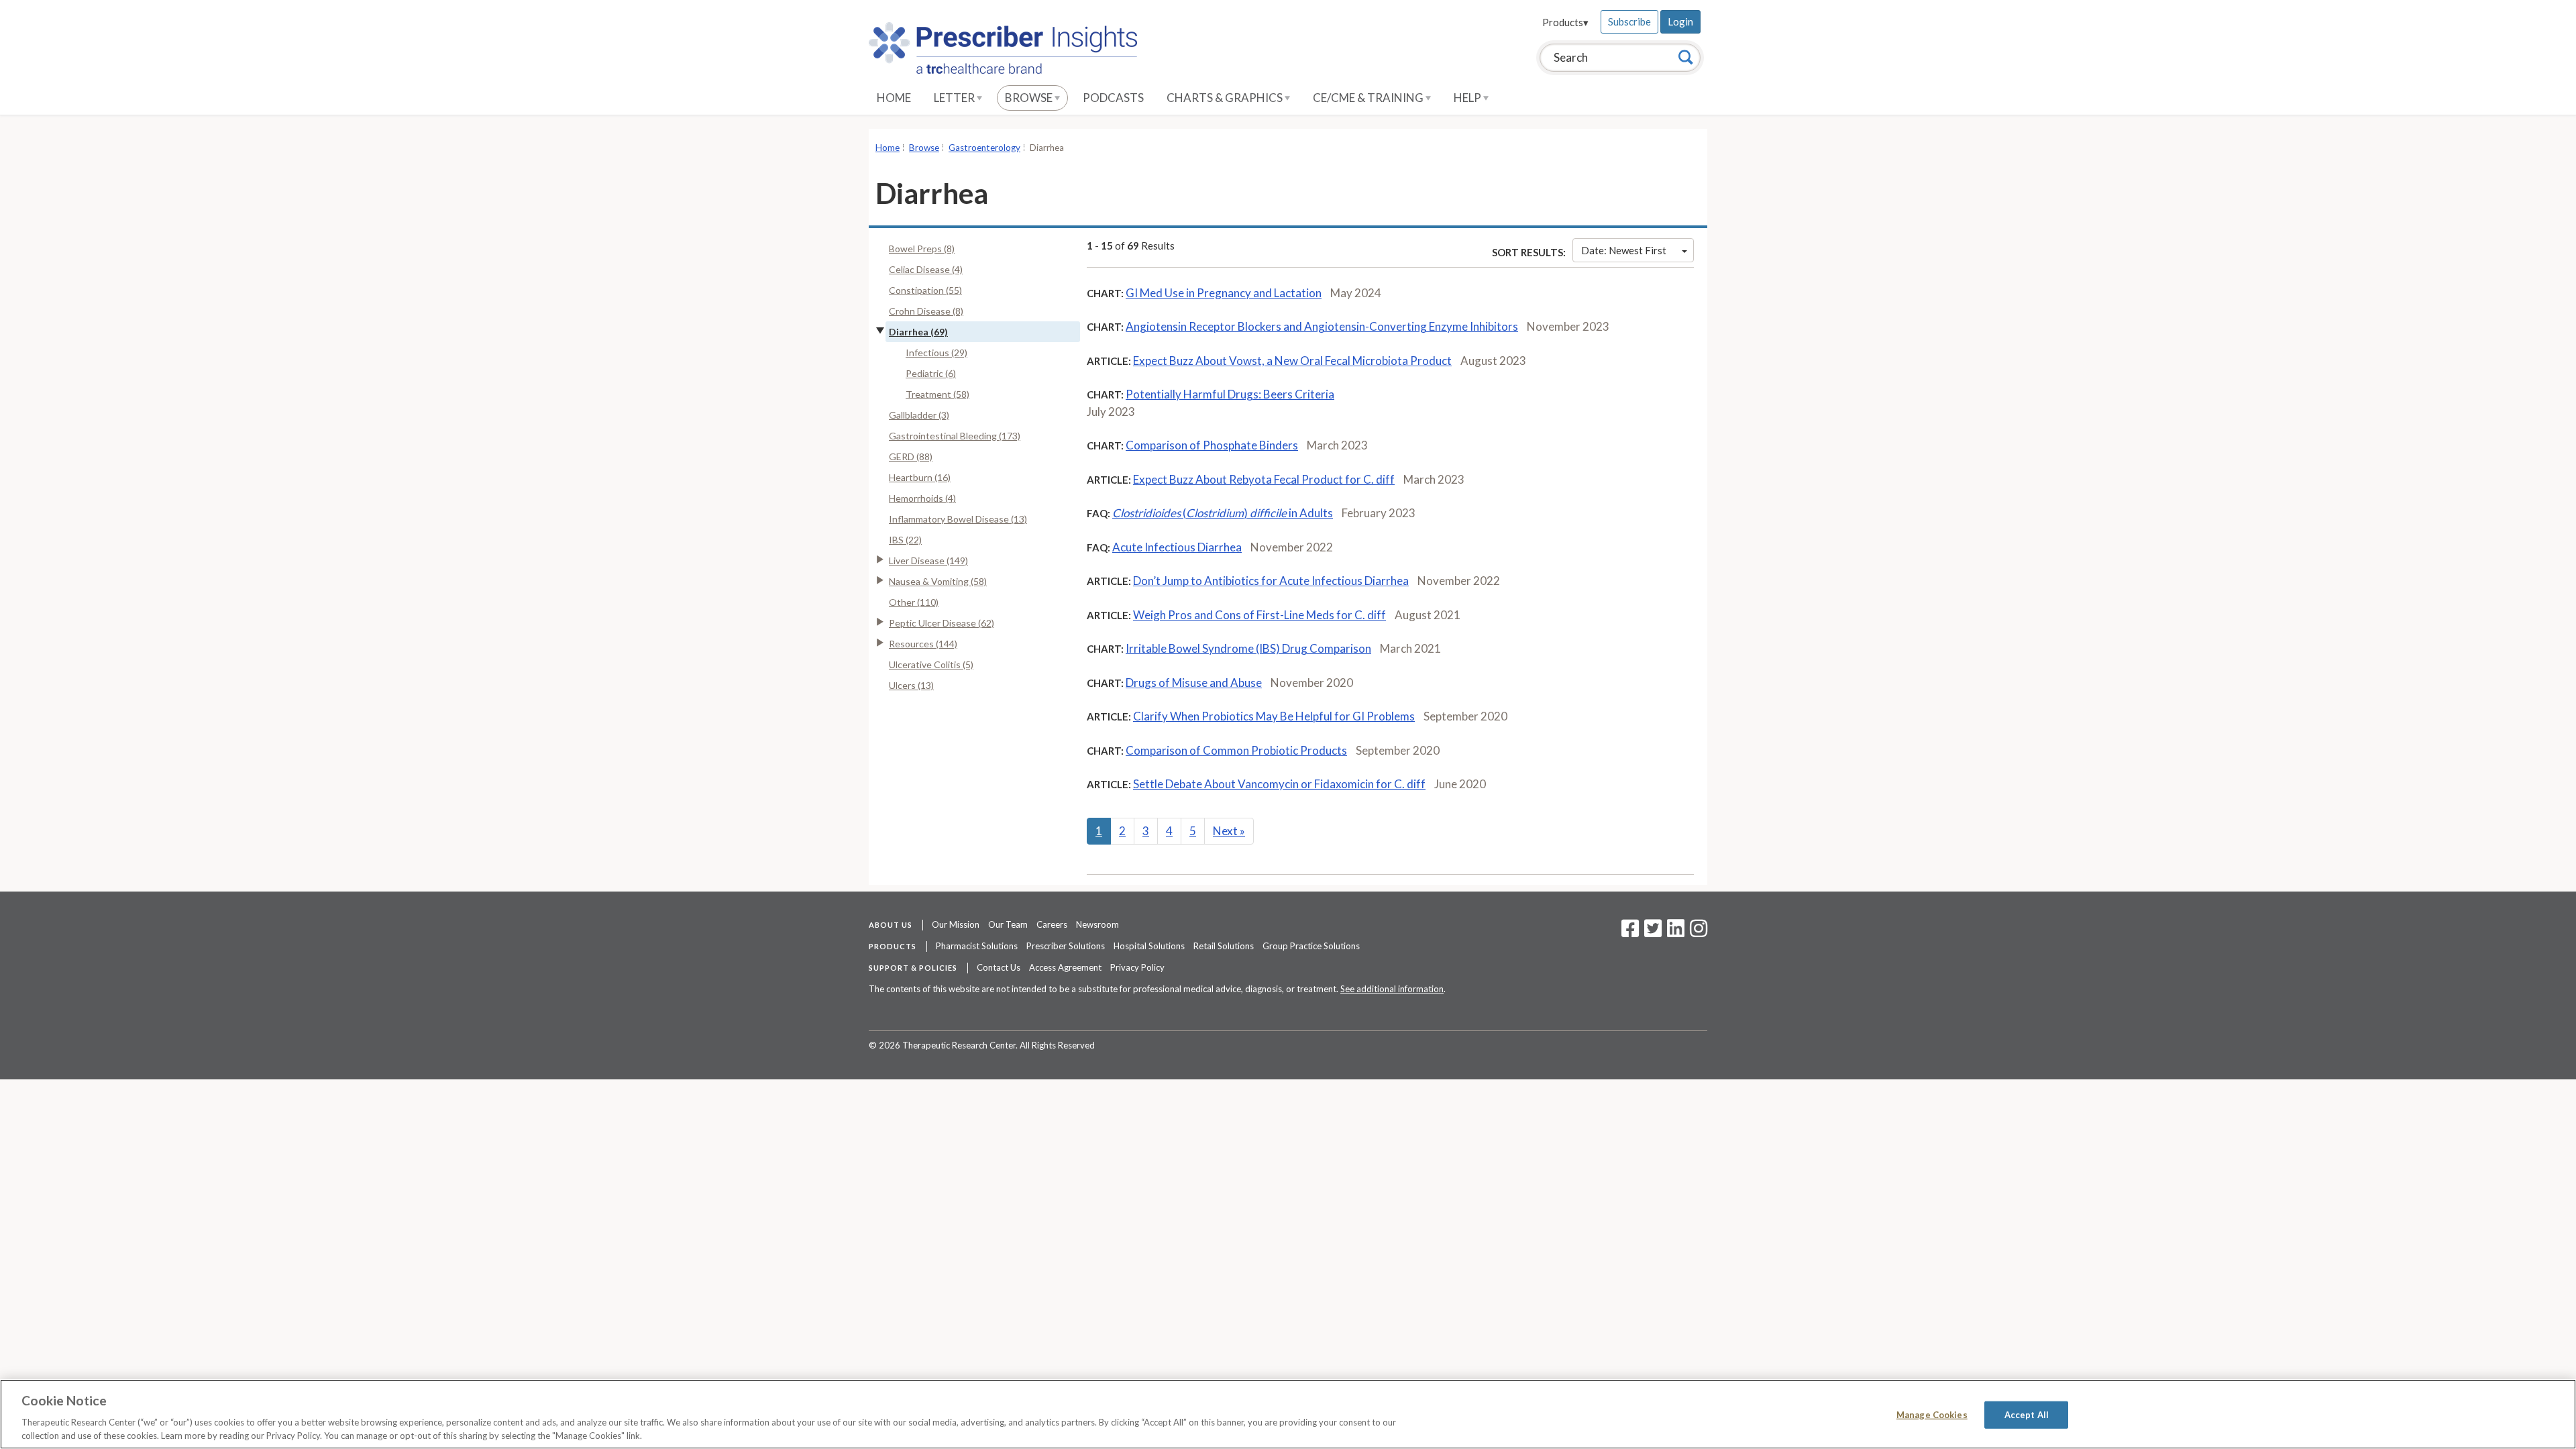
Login (1680, 21)
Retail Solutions (1224, 946)
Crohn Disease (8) (926, 311)
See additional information (1392, 989)
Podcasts (1113, 98)
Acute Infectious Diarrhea (1177, 547)
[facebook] (1630, 932)
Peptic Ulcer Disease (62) (942, 623)
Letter (955, 98)
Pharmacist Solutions (977, 946)
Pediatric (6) (931, 373)
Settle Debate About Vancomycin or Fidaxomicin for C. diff (1279, 784)
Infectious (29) (936, 353)
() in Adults (1223, 513)
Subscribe (1629, 21)
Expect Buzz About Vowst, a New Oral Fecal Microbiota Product (1292, 361)
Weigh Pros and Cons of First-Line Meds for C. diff (1259, 615)
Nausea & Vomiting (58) (938, 581)
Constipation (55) (925, 290)
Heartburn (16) (920, 477)
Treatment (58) (937, 394)
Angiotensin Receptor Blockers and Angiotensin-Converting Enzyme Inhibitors (1322, 326)
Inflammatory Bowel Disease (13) (958, 519)
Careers (1052, 924)
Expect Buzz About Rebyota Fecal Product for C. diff (1264, 479)
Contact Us (999, 967)
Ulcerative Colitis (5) (931, 664)
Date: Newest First (1624, 250)
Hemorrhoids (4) (922, 498)
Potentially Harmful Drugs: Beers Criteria (1230, 394)
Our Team (1008, 924)
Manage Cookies (1932, 1415)
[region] (1288, 1414)
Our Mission (956, 924)
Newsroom (1097, 924)
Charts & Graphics (1226, 98)
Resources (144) (923, 644)
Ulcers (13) (911, 685)
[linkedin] (1676, 932)
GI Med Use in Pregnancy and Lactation (1224, 293)
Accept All (2027, 1415)
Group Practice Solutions (1311, 946)
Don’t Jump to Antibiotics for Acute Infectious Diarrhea (1271, 581)
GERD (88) (911, 457)
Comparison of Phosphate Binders (1212, 445)
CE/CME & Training (1369, 98)
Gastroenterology (984, 148)
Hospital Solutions (1149, 946)
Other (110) (914, 602)
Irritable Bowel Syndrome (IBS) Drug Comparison (1248, 648)
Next (1229, 831)
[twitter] (1651, 932)
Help (1468, 98)
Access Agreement (1065, 967)
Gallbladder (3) (919, 415)
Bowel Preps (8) (922, 249)
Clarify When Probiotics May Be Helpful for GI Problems (1274, 716)
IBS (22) (905, 540)
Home (894, 98)
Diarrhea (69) (918, 332)
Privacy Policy (1137, 967)
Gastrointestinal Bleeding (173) (955, 436)
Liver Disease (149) (928, 560)
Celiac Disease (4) (926, 269)
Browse (1030, 98)
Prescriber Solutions (1066, 946)
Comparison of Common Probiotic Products (1236, 750)
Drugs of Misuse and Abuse (1194, 683)
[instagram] (1699, 932)
